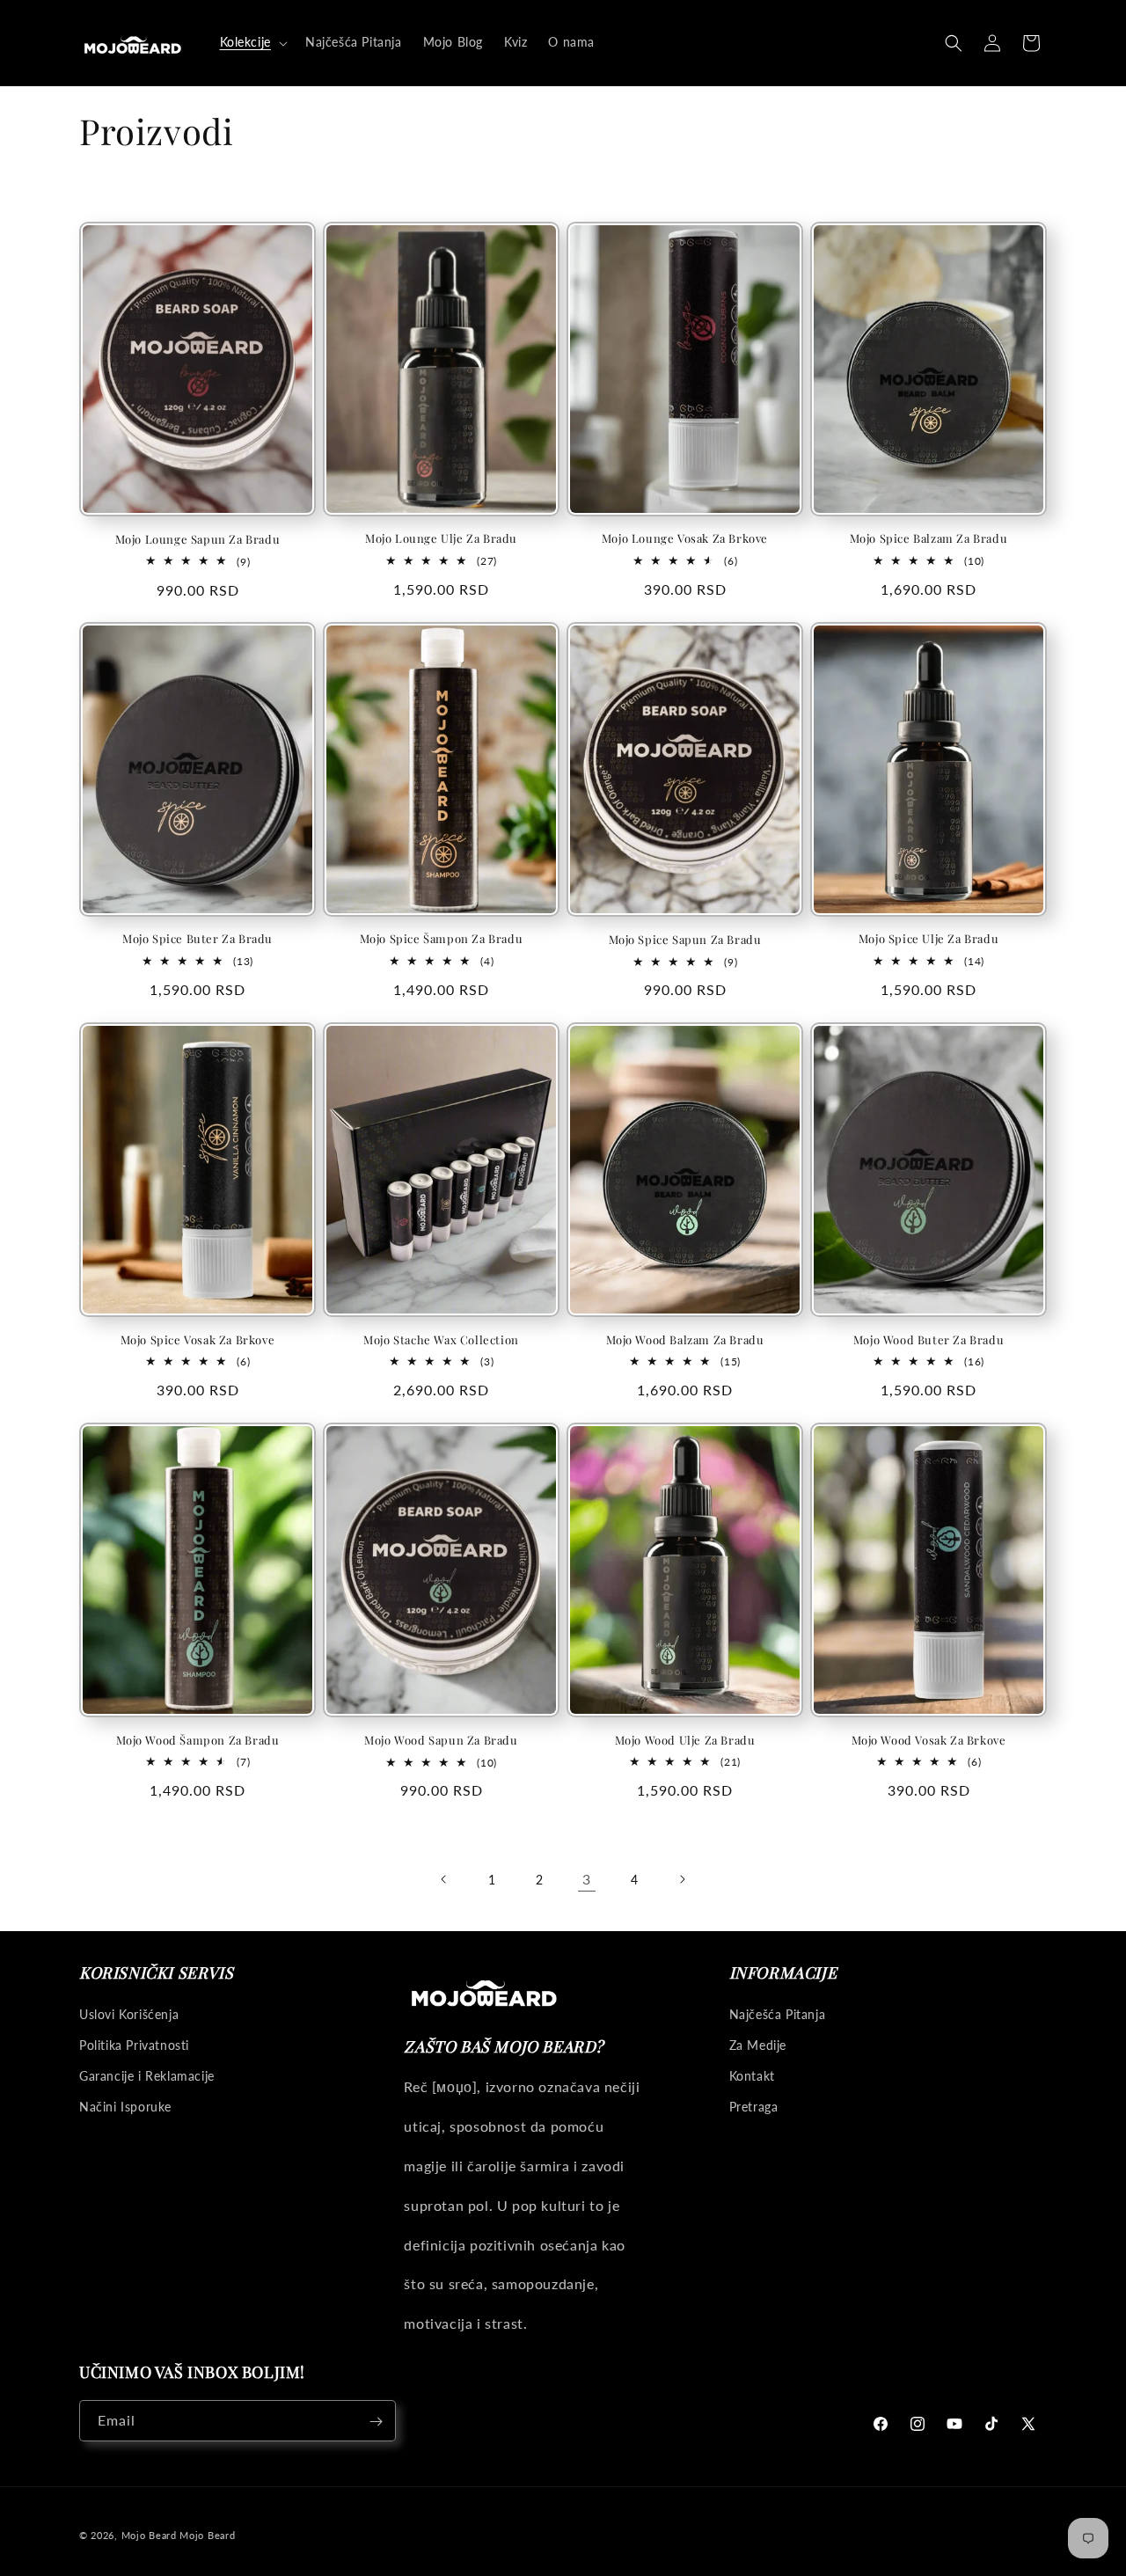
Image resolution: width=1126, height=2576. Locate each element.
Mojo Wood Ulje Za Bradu (685, 1740)
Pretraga (754, 2107)
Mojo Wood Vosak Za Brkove (929, 1740)
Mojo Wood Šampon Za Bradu (198, 1740)
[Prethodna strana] (444, 1879)
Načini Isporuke (125, 2107)
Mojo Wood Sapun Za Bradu (441, 1740)
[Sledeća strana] (682, 1879)
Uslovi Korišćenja (129, 2013)
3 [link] (587, 1879)
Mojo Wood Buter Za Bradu (929, 1340)
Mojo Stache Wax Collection (441, 1340)
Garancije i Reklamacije (147, 2075)
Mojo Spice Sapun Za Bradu (685, 940)
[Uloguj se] (992, 43)
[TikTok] (991, 2424)
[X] (1028, 2424)
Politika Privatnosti (134, 2044)
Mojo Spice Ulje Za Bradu (929, 939)
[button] (252, 42)
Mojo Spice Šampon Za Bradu (442, 939)
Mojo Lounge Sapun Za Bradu (198, 538)
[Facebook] (881, 2424)
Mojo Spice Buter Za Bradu (197, 939)
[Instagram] (918, 2424)
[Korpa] (1031, 43)
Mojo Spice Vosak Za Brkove (198, 1340)
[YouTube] (954, 2424)
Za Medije (758, 2044)
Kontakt (752, 2075)
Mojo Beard (149, 2535)
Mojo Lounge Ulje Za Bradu (441, 538)
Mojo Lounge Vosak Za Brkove (685, 538)
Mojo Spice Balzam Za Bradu (929, 538)
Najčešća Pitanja (778, 2013)
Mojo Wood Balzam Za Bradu (685, 1340)
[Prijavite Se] (376, 2422)
